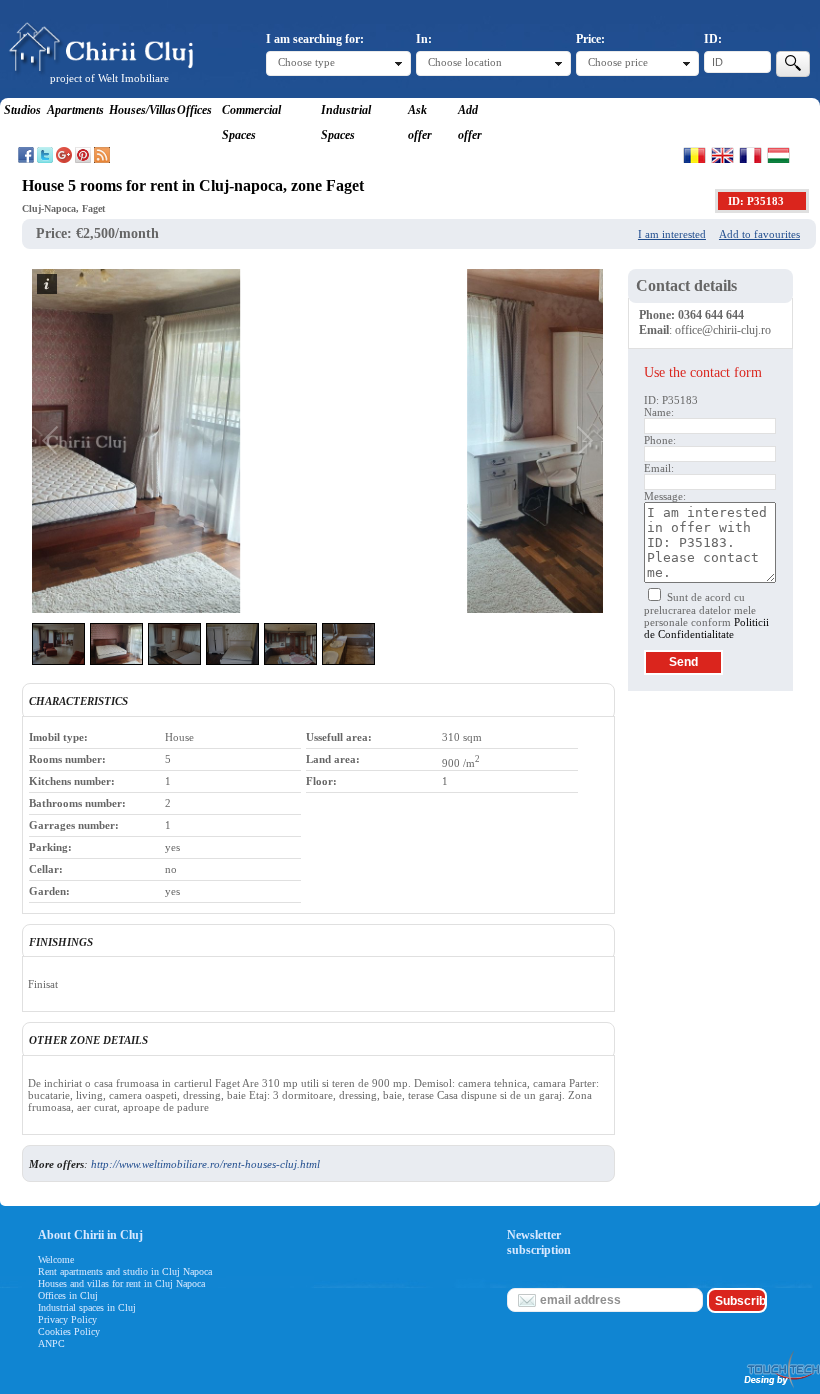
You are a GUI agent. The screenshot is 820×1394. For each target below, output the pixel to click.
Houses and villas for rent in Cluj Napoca (121, 1283)
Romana (694, 155)
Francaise (750, 155)
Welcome (56, 1259)
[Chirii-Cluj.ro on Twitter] (45, 159)
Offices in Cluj (68, 1295)
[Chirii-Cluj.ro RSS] (102, 159)
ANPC (51, 1343)
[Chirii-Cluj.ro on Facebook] (26, 159)
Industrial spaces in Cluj (87, 1307)
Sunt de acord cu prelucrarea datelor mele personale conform (706, 615)
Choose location (465, 62)
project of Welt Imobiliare (109, 78)
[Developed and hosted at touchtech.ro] (781, 1388)
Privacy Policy (67, 1319)
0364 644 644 (711, 315)
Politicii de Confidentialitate (706, 628)
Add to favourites (759, 234)
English (722, 155)
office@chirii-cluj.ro (723, 330)
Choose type (306, 62)
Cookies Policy (69, 1331)
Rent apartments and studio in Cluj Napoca (125, 1271)
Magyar (778, 155)
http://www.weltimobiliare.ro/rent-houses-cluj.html (205, 1164)
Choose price (618, 62)
